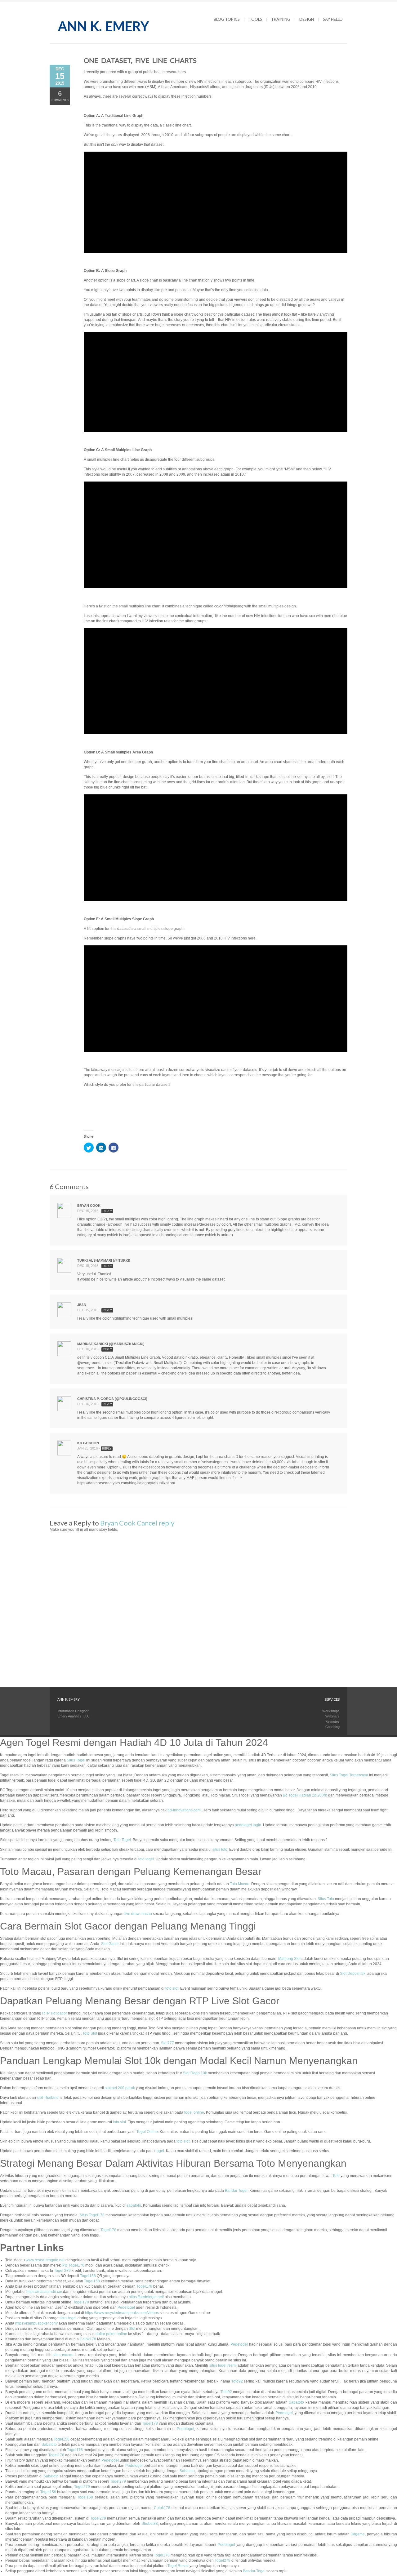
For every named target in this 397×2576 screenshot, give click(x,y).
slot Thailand (48, 2098)
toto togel (146, 1859)
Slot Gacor (110, 1944)
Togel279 (118, 2481)
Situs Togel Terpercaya (349, 1775)
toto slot (172, 1988)
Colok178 (88, 2339)
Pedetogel (126, 2307)
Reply (107, 1211)
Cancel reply (156, 1523)
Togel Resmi (178, 2566)
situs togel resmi (223, 2365)
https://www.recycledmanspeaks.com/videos (122, 2313)
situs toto (220, 1850)
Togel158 (88, 2276)
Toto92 (237, 2381)
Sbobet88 (150, 2524)
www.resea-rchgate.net (45, 2260)
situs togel (68, 2318)
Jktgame (358, 2534)
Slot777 (167, 2043)
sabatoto (134, 2205)
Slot (132, 2329)
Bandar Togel (236, 2191)
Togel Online (147, 2132)
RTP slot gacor (55, 2013)
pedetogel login (248, 1825)
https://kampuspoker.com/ (36, 2323)
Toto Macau (240, 1884)
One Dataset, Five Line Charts (140, 60)
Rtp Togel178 (73, 2265)
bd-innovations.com (184, 1810)
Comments (60, 96)
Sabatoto (296, 2402)
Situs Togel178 (92, 2215)
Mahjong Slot (289, 1959)
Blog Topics (227, 19)
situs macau (63, 2355)
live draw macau (138, 1914)
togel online (194, 2112)
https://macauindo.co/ (44, 2292)
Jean (82, 1305)
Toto (336, 2176)
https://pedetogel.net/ (146, 2297)
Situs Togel (76, 1760)
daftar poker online (111, 2334)
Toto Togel (122, 1840)
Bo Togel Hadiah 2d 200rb (305, 1795)
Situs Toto (326, 1899)
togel (160, 2151)
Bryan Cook (89, 1206)
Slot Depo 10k (195, 2073)
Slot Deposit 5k (353, 1974)
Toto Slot (90, 2033)
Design (307, 19)
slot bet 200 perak (120, 2088)
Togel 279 (62, 2271)
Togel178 (108, 2230)
